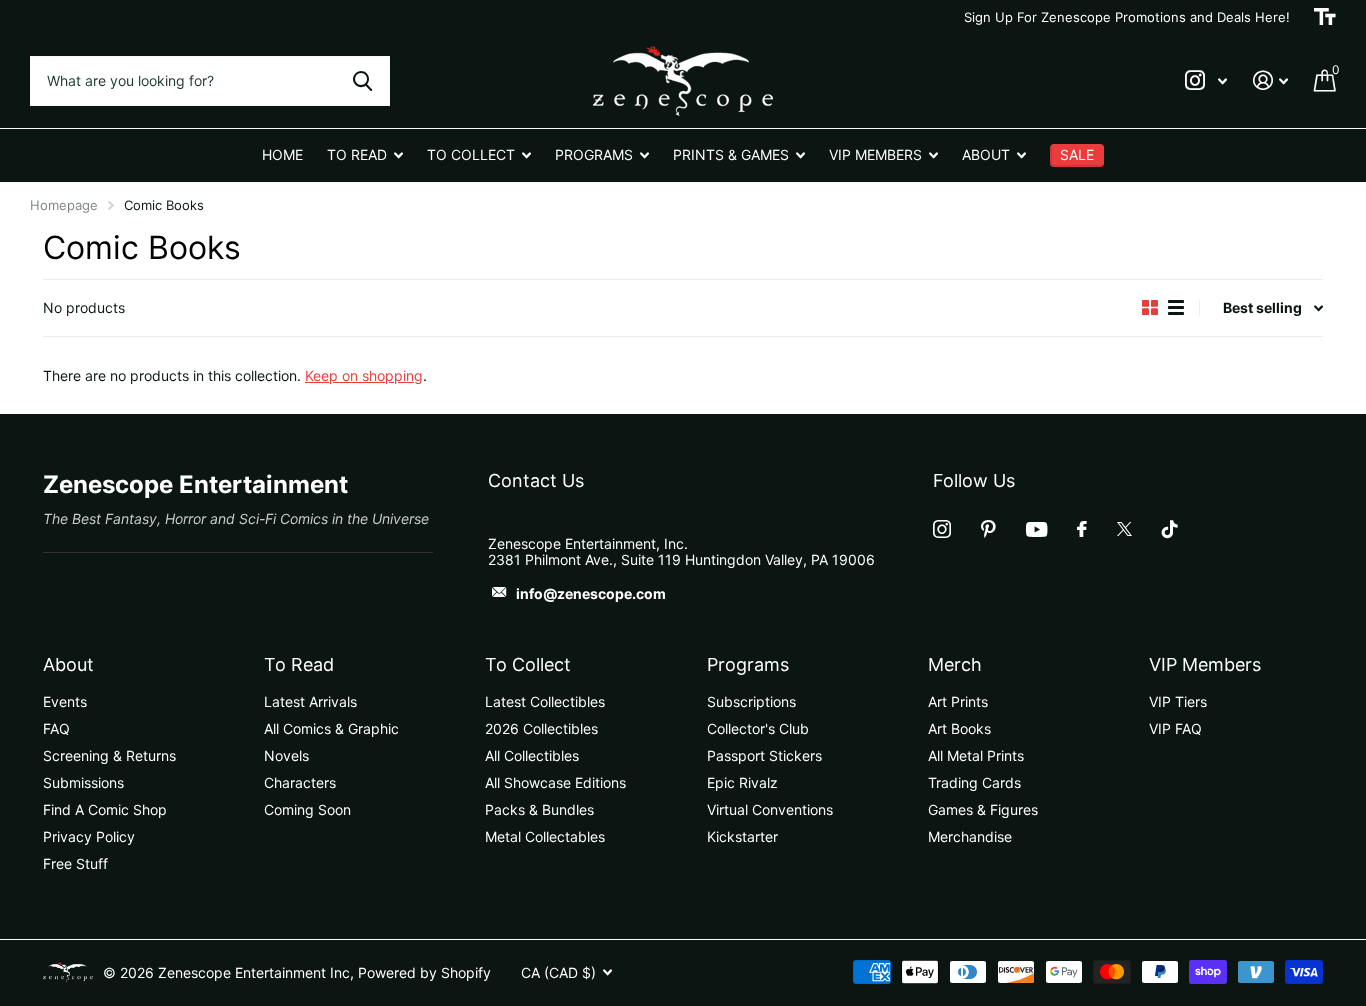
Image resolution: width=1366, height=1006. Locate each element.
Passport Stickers (764, 755)
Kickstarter (742, 836)
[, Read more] (1206, 80)
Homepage (64, 205)
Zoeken (362, 81)
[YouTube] (1036, 529)
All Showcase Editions (555, 782)
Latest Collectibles (545, 701)
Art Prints (958, 701)
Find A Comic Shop (105, 809)
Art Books (959, 728)
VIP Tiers (1178, 701)
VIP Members (1205, 664)
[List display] (1176, 307)
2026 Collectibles (541, 728)
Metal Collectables (545, 836)
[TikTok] (1170, 529)
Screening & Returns (109, 755)
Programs (748, 664)
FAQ (56, 728)
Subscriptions (751, 701)
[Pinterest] (988, 529)
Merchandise (970, 836)
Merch (955, 664)
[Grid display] (1150, 307)
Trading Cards (974, 782)
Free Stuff (75, 863)
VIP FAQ (1175, 728)
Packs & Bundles (539, 809)
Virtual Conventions (770, 809)
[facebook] (1082, 529)
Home (282, 154)
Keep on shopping (364, 375)
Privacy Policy (89, 836)
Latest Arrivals (310, 701)
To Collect (528, 664)
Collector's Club (758, 728)
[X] (1124, 529)
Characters (300, 782)
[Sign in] (1270, 80)
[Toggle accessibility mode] (1325, 17)
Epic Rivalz (742, 782)
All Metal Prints (976, 755)
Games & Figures (983, 809)
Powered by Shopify (424, 972)
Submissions (83, 782)
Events (65, 701)
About (68, 664)
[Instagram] (942, 529)
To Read (299, 664)
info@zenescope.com (591, 593)
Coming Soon (307, 809)
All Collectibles (532, 755)
